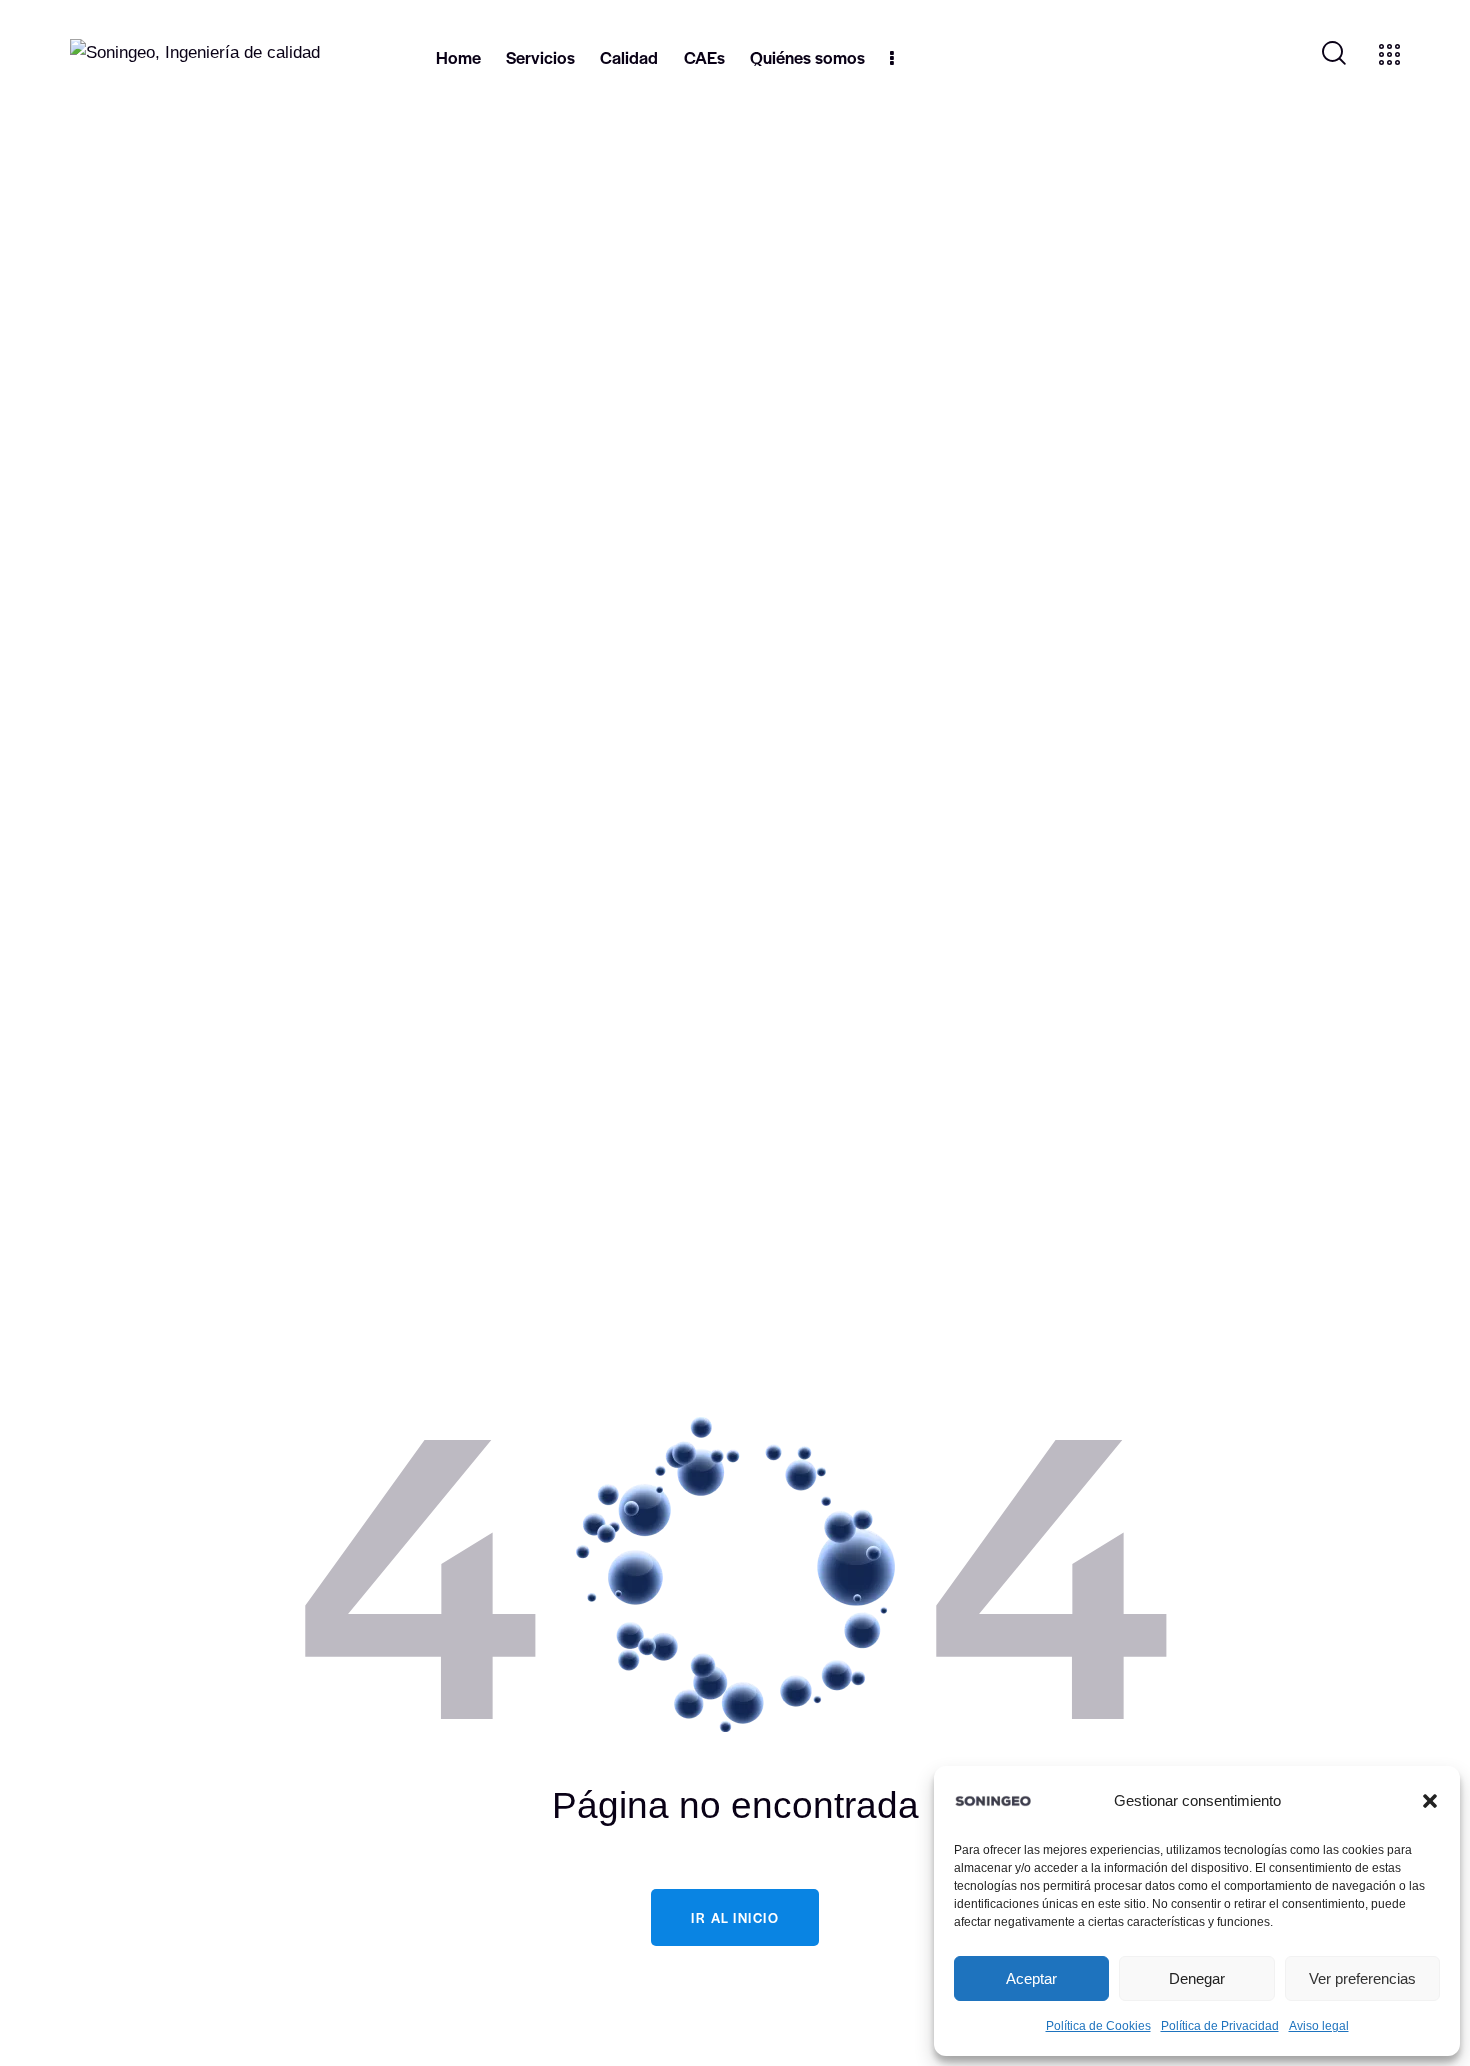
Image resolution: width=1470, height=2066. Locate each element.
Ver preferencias (1362, 1978)
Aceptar (1031, 1978)
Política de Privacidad (1220, 2026)
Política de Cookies (1098, 2026)
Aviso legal (1319, 2026)
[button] (1430, 1801)
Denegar (1197, 1978)
